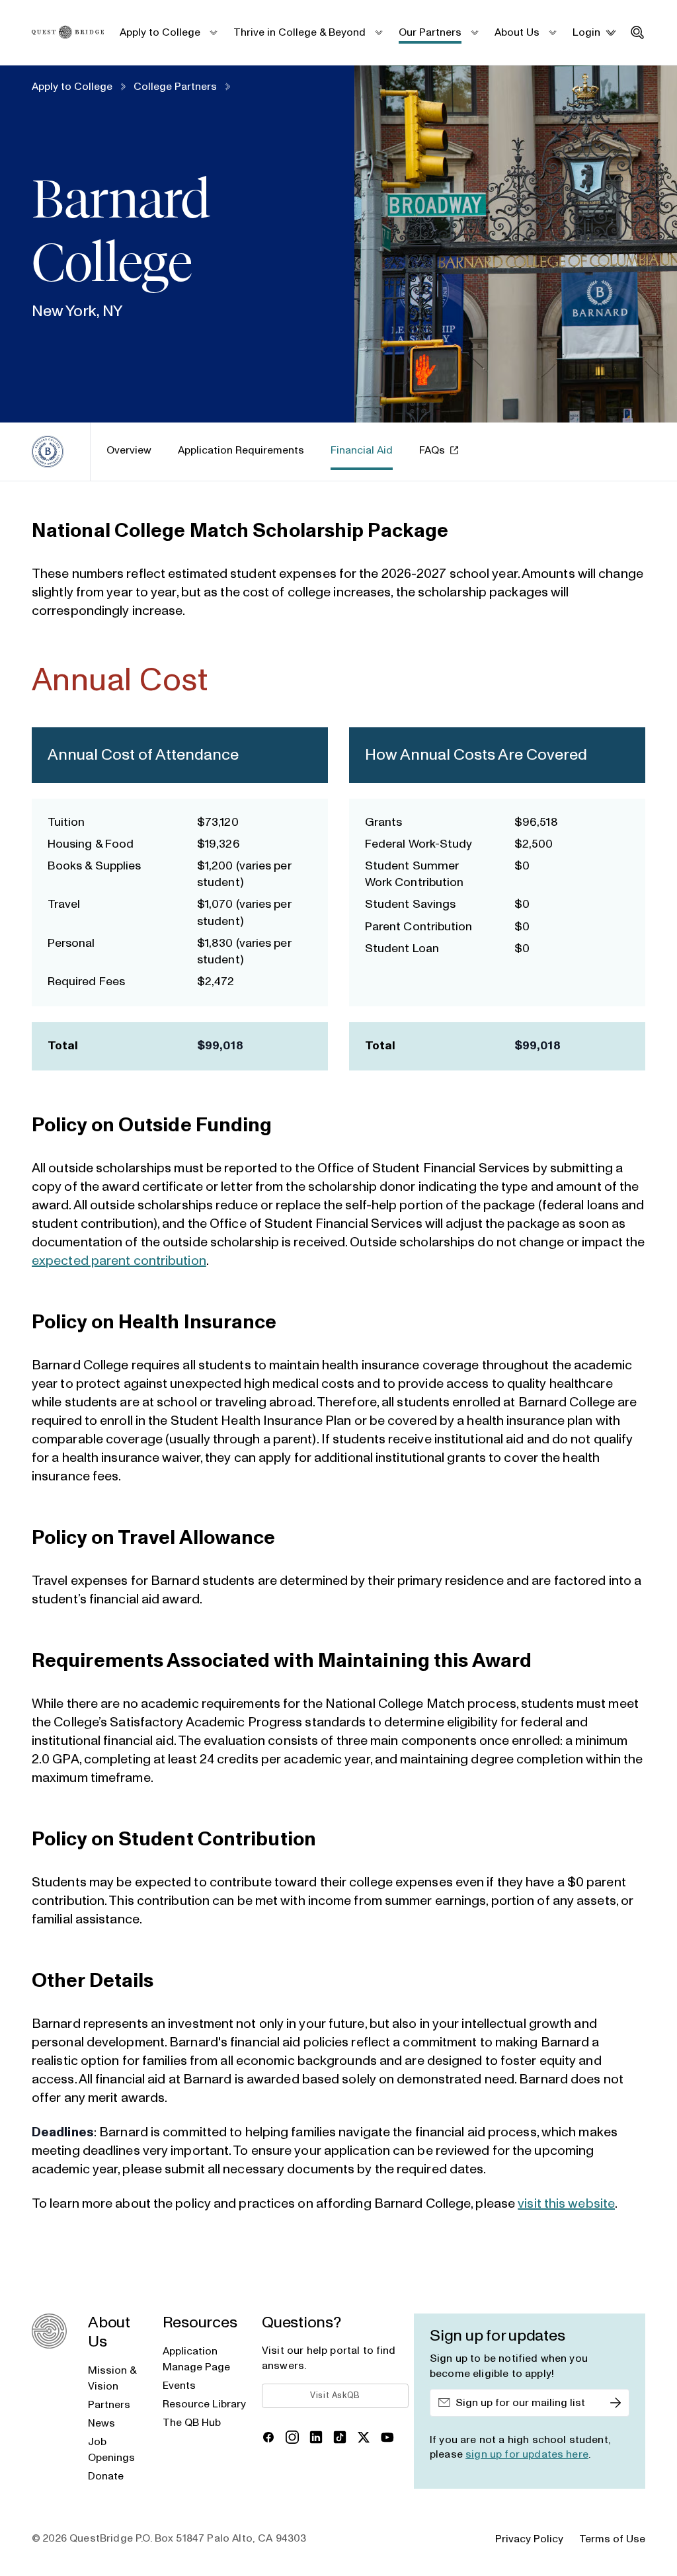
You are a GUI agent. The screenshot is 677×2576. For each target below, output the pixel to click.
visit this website (566, 2204)
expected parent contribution (119, 1261)
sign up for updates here (527, 2454)
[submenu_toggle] (213, 32)
